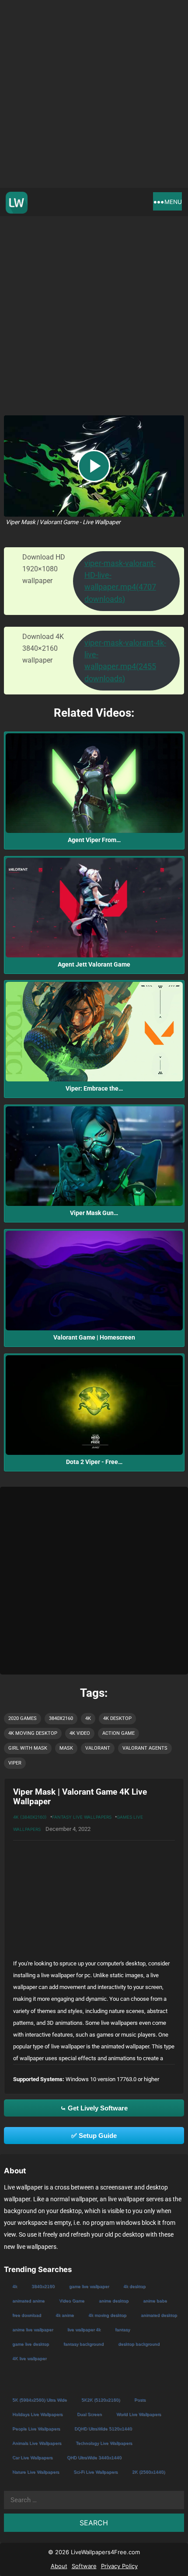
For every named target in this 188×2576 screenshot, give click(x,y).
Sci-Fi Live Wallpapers (96, 2472)
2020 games (23, 1718)
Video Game (72, 2301)
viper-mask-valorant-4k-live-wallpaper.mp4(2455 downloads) (125, 661)
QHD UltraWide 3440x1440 (94, 2457)
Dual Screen (89, 2414)
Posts (140, 2400)
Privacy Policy (119, 2566)
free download (27, 2315)
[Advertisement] (94, 94)
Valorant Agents (145, 1748)
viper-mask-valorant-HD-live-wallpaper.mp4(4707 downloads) (120, 581)
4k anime (65, 2315)
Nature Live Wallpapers (36, 2472)
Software (84, 2566)
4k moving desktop (33, 1733)
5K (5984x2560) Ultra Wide (40, 2400)
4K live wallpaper (29, 2358)
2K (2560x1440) (148, 2472)
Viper (15, 1763)
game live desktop (31, 2344)
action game (118, 1733)
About (59, 2566)
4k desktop (117, 1718)
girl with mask (28, 1748)
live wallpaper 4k (84, 2329)
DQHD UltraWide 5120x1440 (103, 2429)
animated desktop (159, 2315)
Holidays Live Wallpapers (37, 2414)
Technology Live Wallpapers (104, 2443)
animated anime (28, 2301)
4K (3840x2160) (30, 1817)
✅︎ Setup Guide (94, 2136)
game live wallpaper (89, 2286)
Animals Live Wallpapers (37, 2443)
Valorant (98, 1748)
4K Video (80, 1733)
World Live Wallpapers (139, 2414)
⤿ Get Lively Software (94, 2108)
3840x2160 (61, 1718)
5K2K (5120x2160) (101, 2400)
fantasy (122, 2329)
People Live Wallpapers (36, 2429)
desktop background (139, 2344)
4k (88, 1718)
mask (66, 1748)
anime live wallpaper (33, 2329)
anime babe (155, 2301)
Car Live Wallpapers (32, 2457)
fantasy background (84, 2344)
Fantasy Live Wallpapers (82, 1817)
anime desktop (114, 2301)
